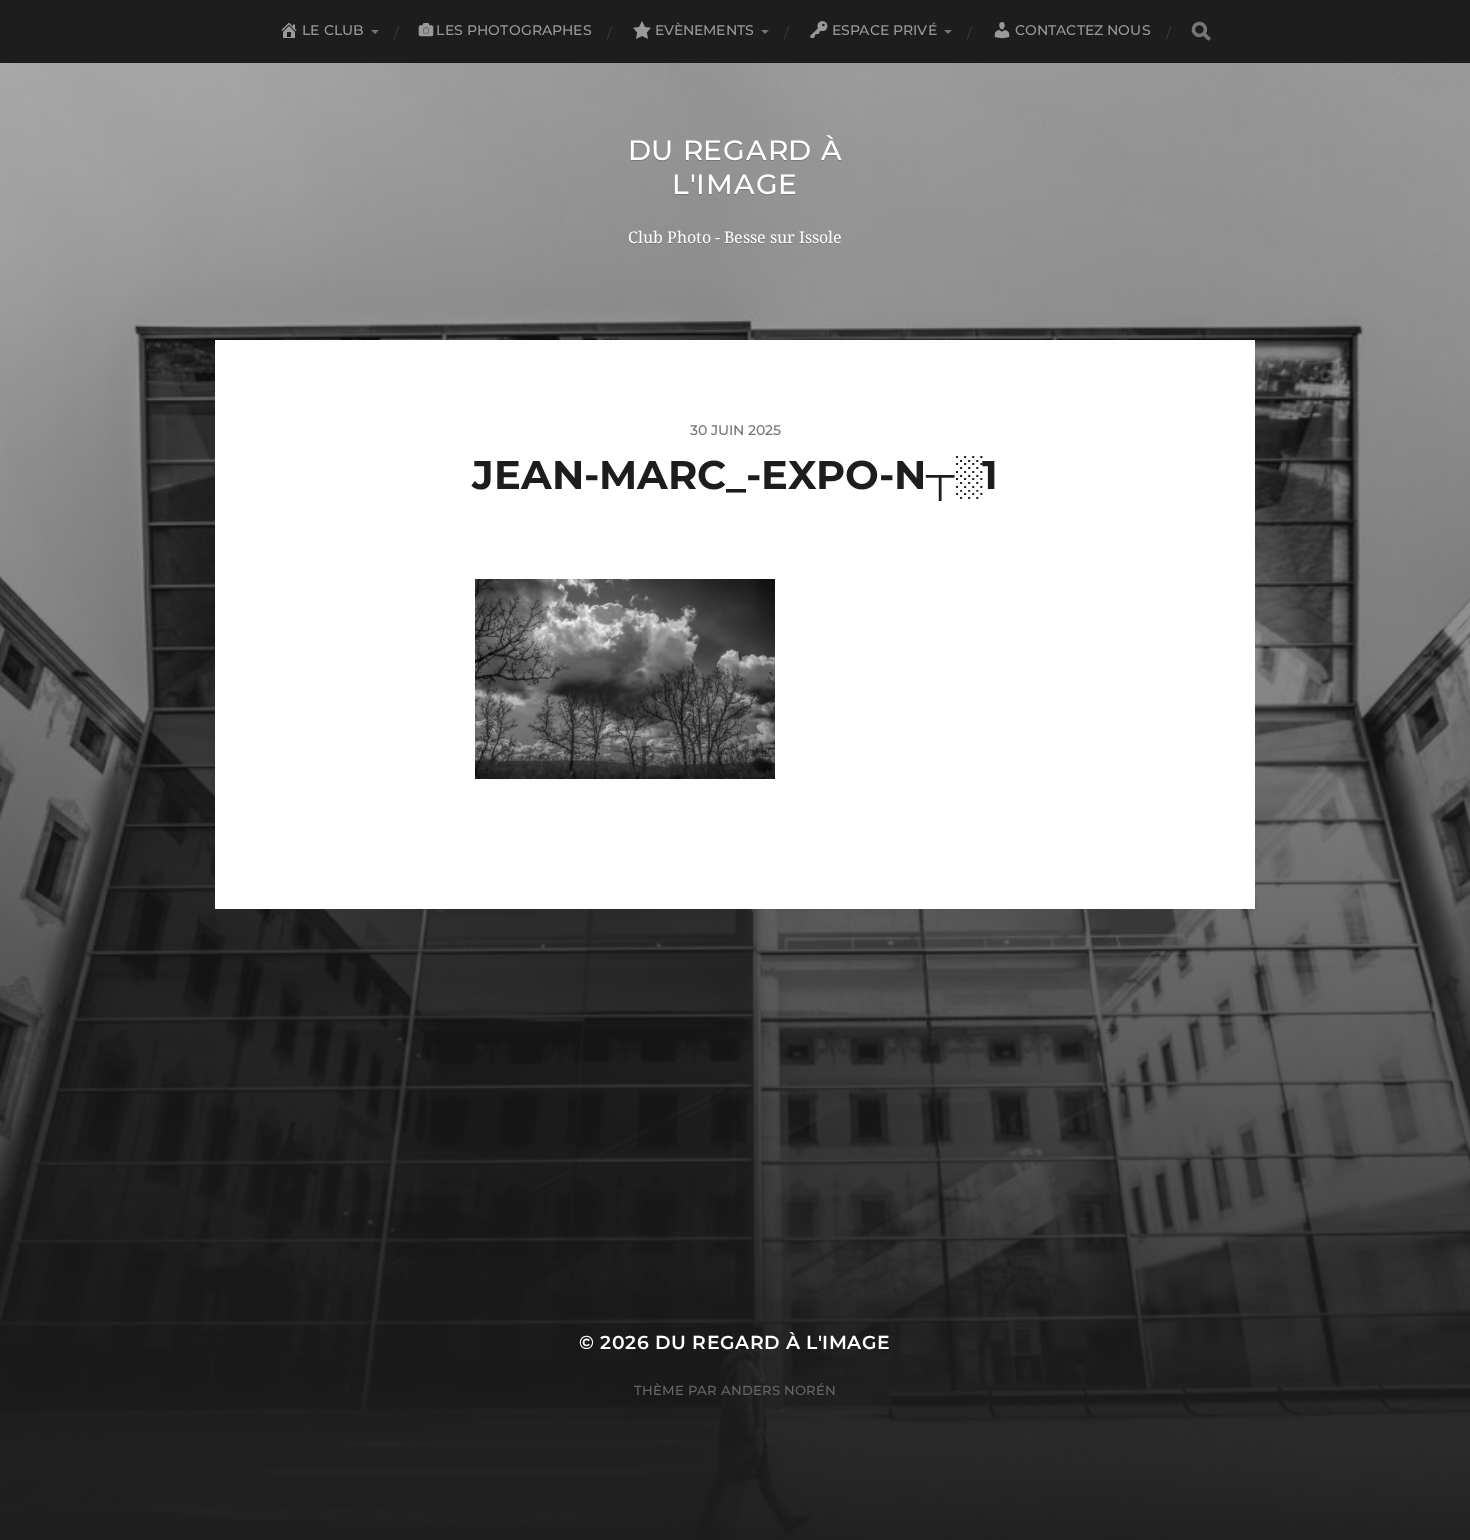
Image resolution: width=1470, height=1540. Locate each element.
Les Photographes (513, 30)
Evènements (704, 30)
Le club (333, 30)
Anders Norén (778, 1390)
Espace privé (884, 30)
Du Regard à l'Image (735, 167)
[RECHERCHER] (1201, 31)
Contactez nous (1083, 30)
